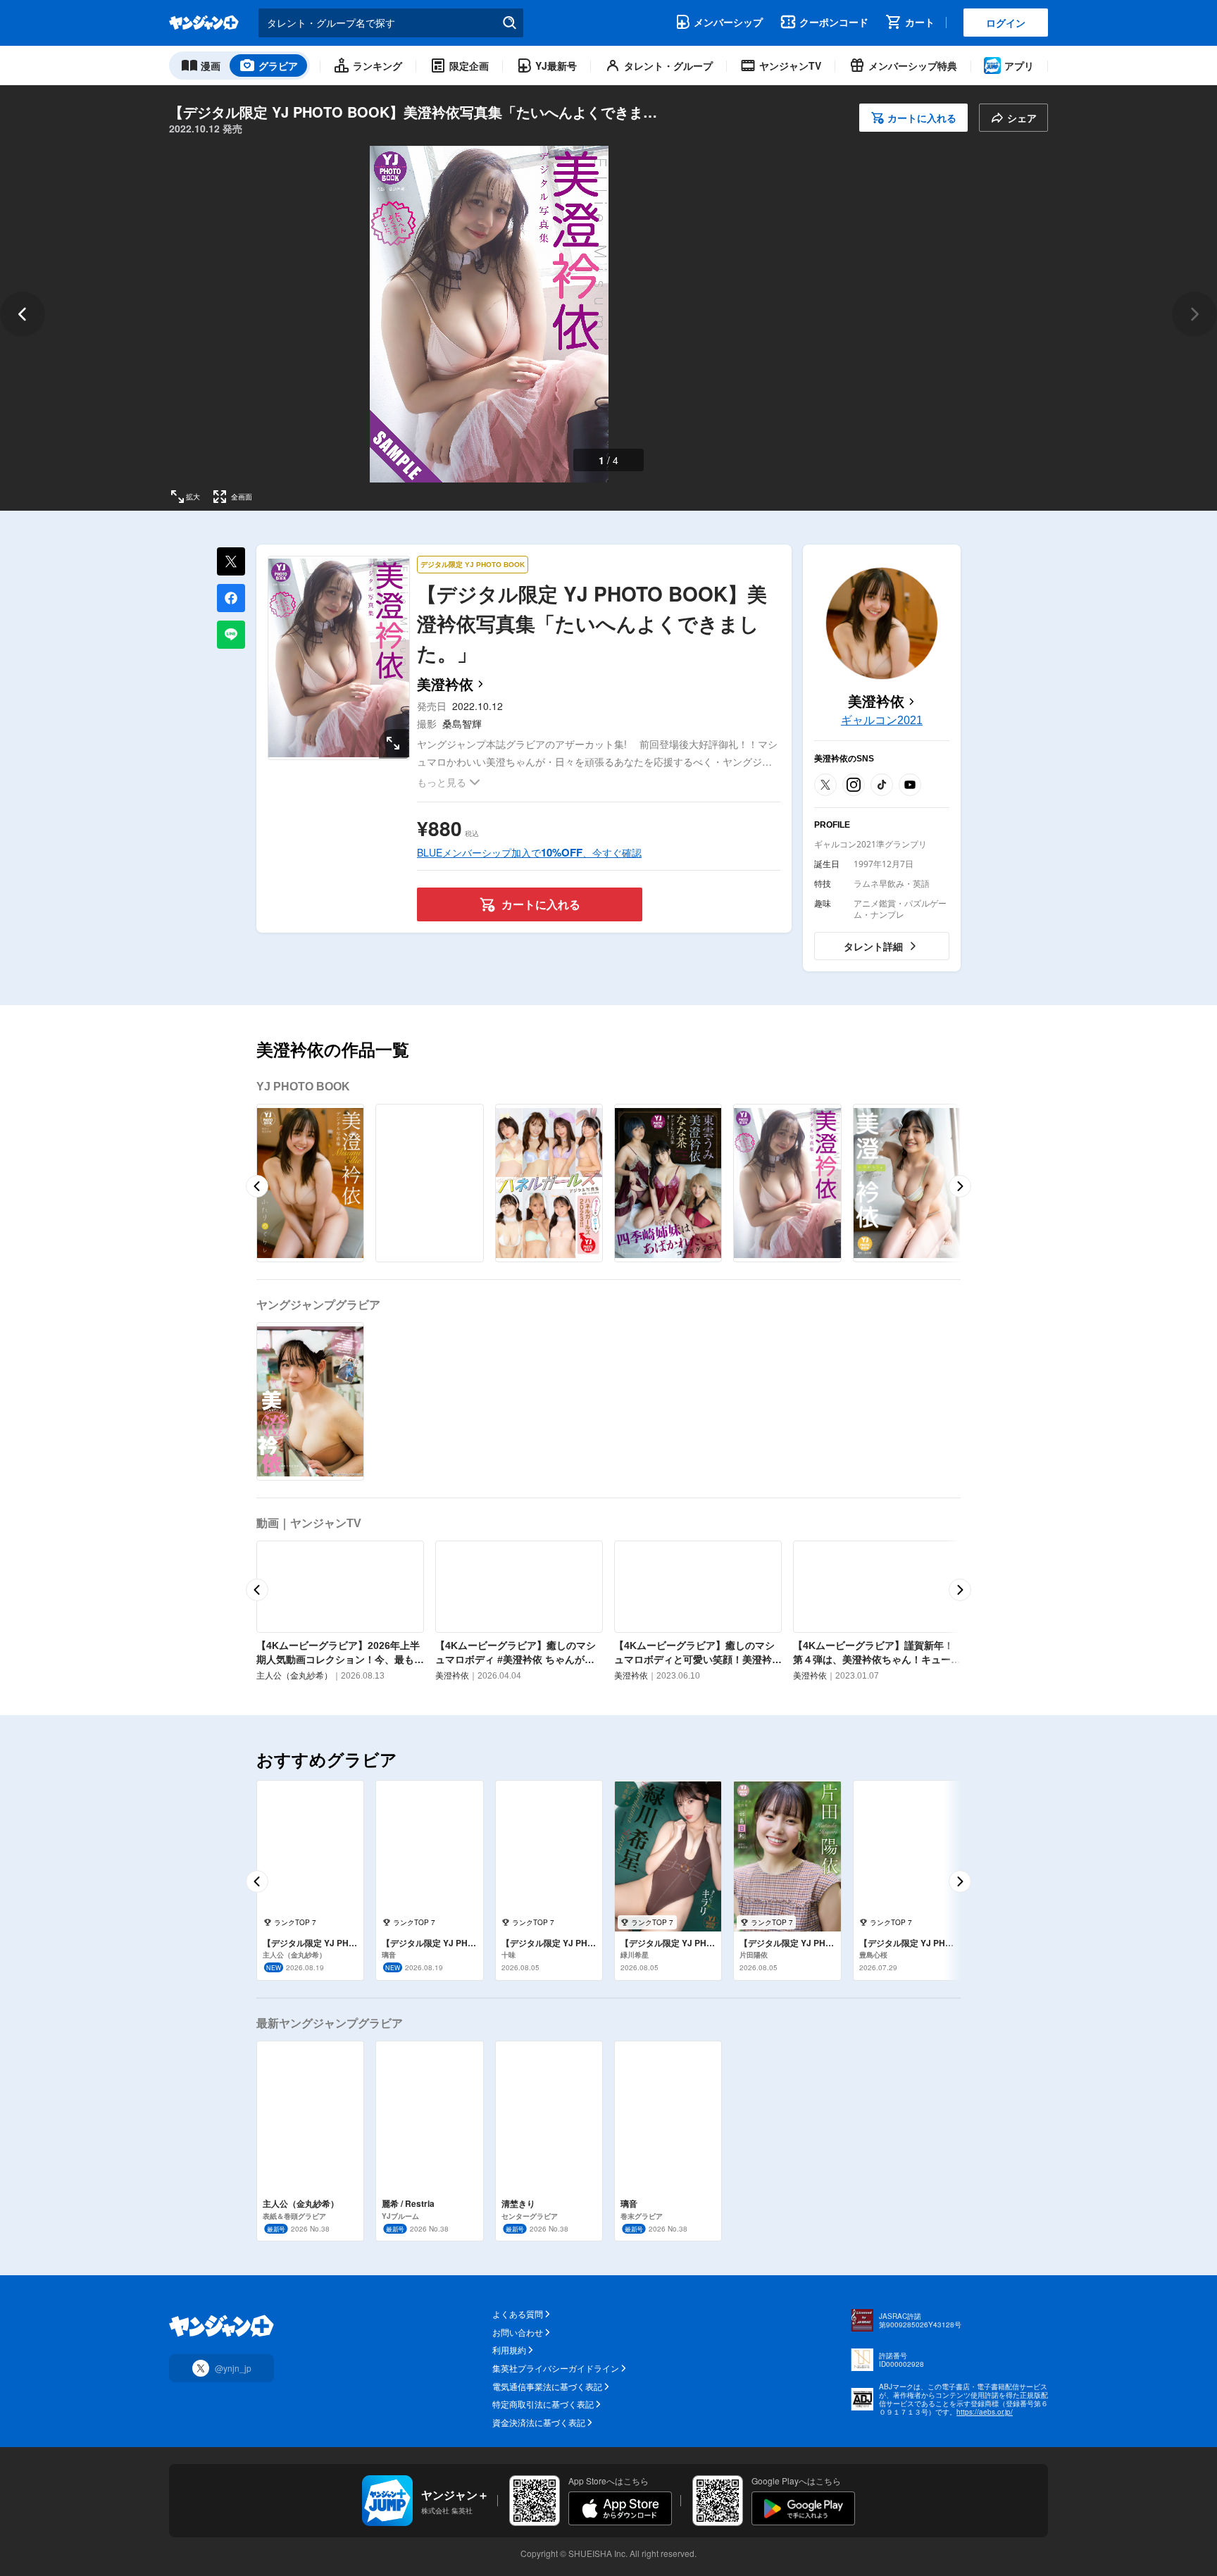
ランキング (377, 66)
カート (920, 22)
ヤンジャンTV (790, 66)
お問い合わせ (518, 2332)
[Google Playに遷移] (803, 2508)
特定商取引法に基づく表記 (543, 2404)
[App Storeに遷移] (620, 2508)
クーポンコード (834, 22)
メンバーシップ (728, 22)
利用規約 (509, 2350)
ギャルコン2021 (882, 720)
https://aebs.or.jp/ (985, 2412)
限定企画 (469, 66)
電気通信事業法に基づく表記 (547, 2387)
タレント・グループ (668, 66)
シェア (1022, 118)
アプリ (1019, 66)
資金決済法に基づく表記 (539, 2422)
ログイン (1006, 23)
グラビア (278, 66)
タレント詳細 (873, 946)
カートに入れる (922, 118)
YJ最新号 (556, 66)
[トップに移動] (204, 23)
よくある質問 (518, 2314)
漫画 (211, 66)
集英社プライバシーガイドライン (556, 2368)
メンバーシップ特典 (913, 66)
